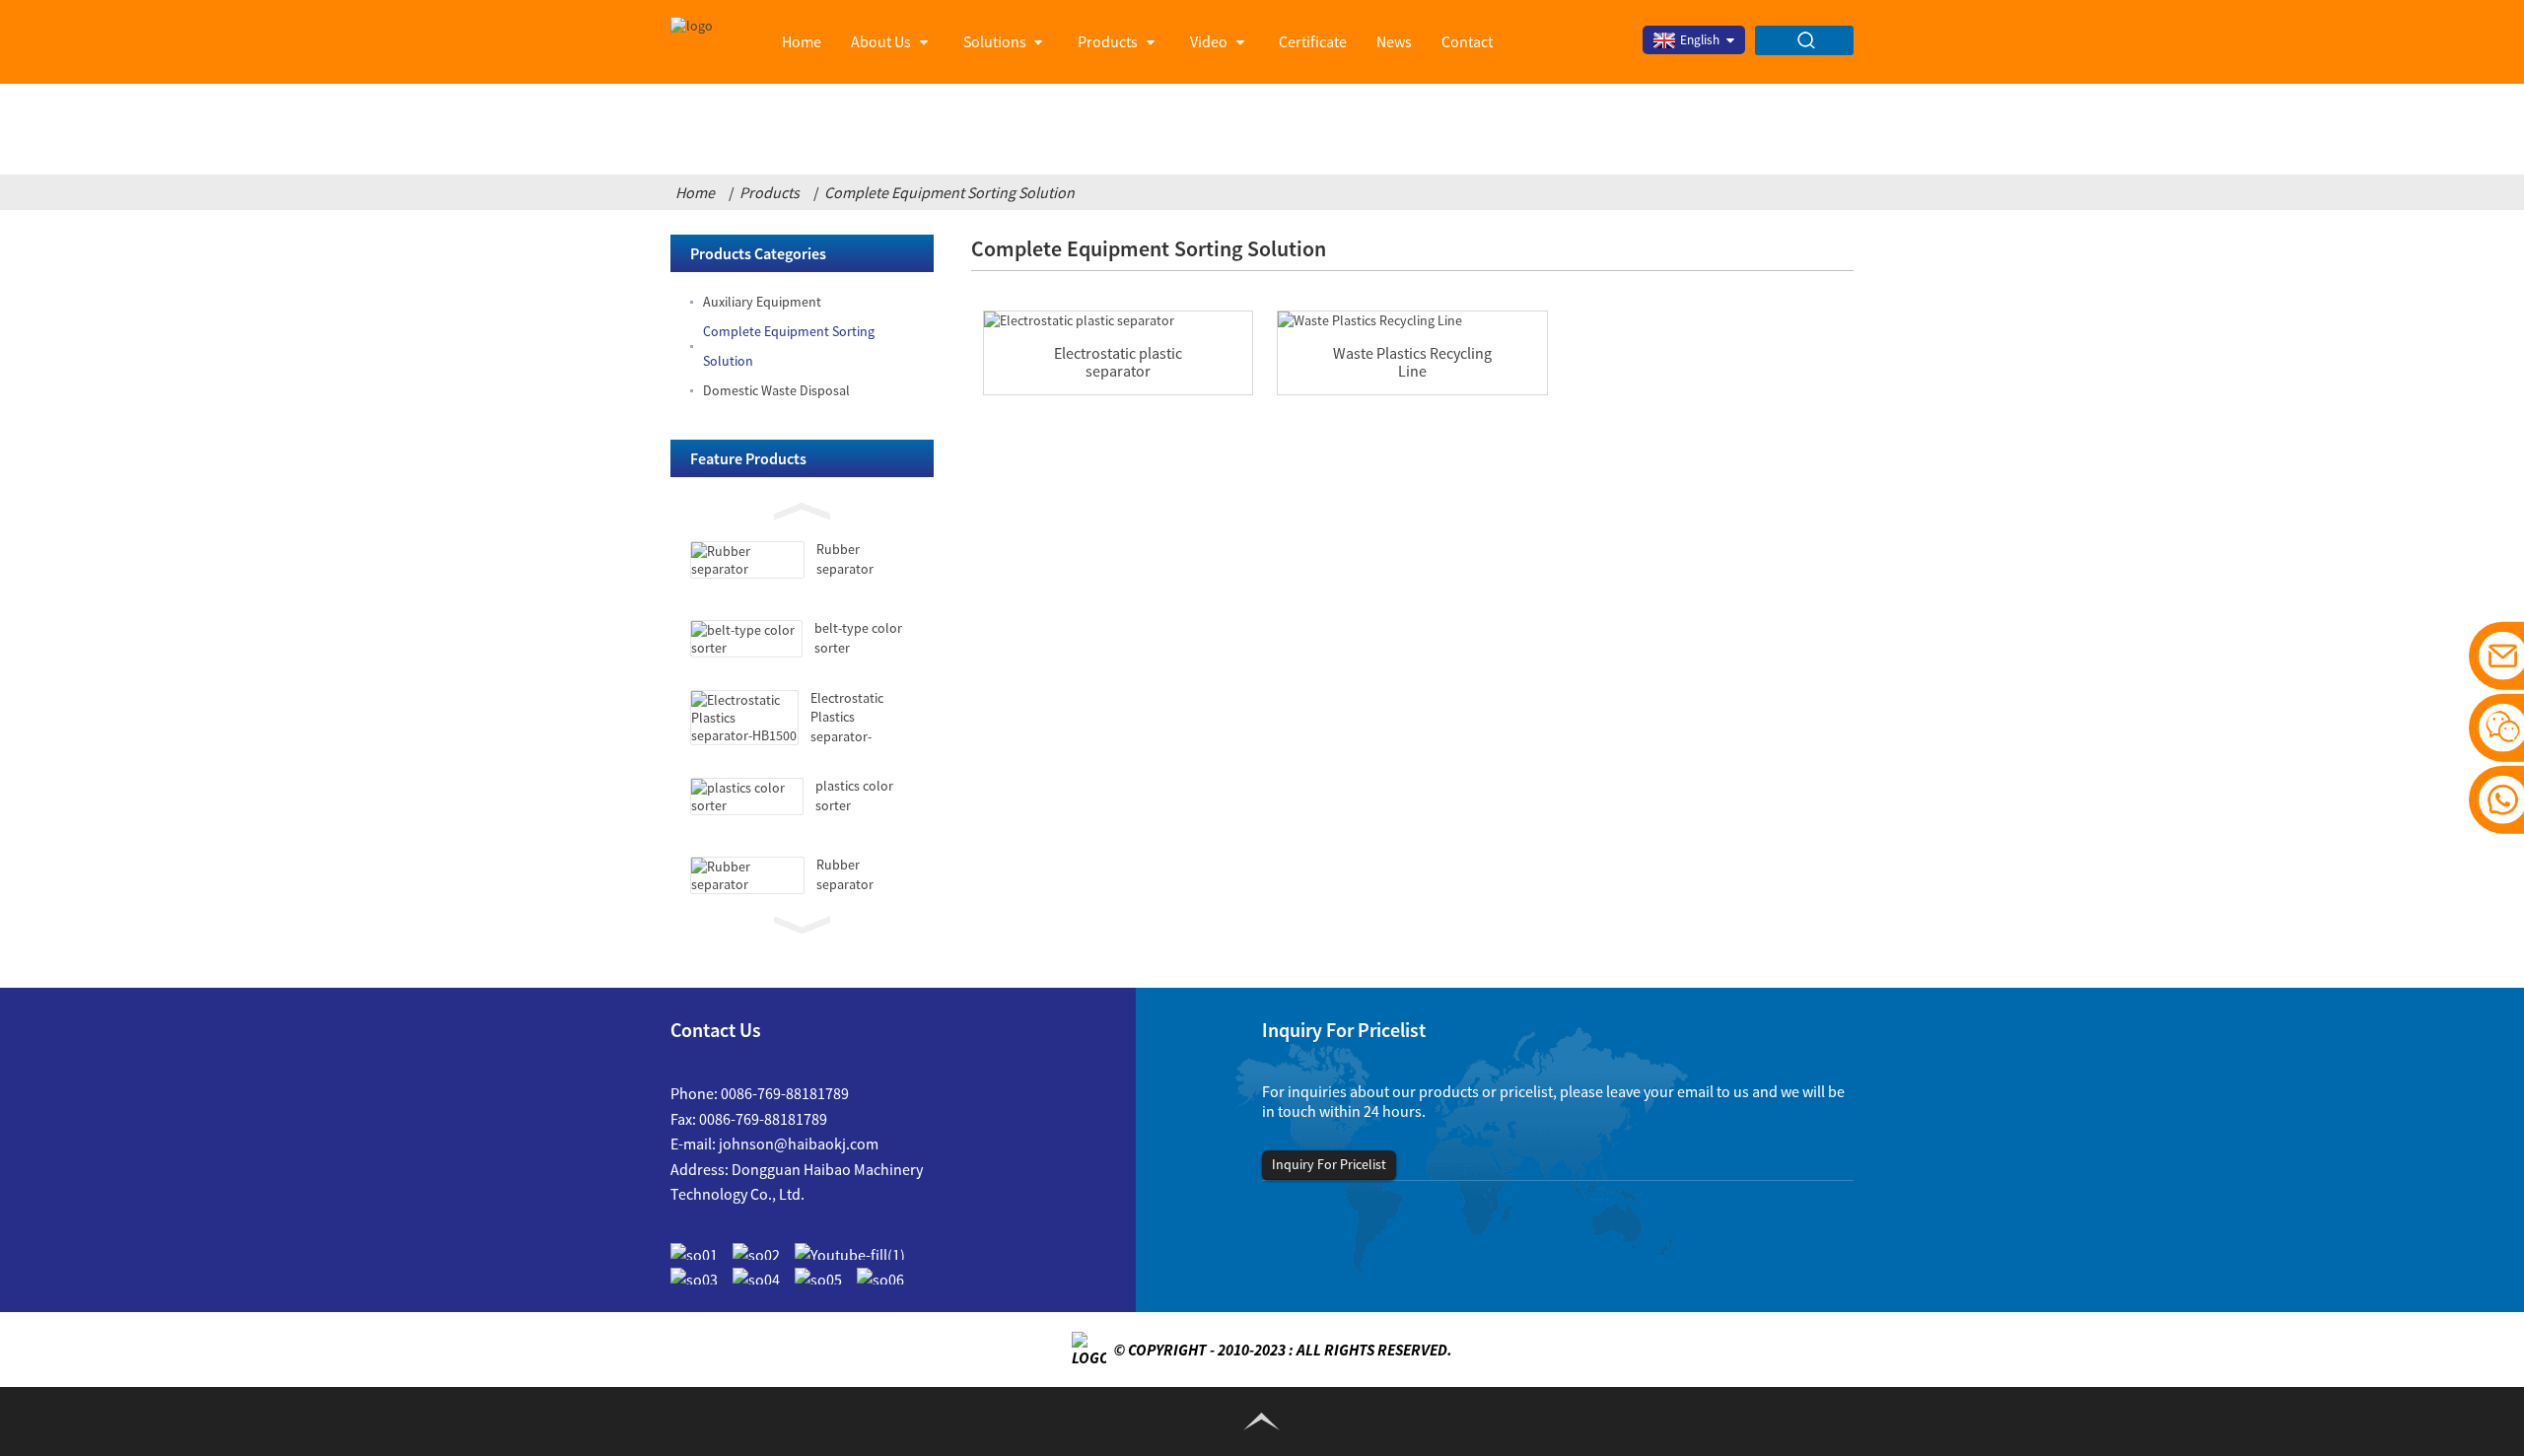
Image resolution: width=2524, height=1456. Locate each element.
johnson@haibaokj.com (799, 1144)
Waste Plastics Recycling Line (1412, 362)
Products (1108, 41)
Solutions (995, 41)
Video (1209, 41)
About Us (881, 41)
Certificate (1313, 41)
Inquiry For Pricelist (1329, 1164)
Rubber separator (845, 559)
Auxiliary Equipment (762, 302)
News (1394, 41)
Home (802, 41)
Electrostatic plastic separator (1118, 362)
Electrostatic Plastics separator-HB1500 (847, 727)
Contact (1467, 41)
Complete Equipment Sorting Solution (949, 192)
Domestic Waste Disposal (776, 390)
